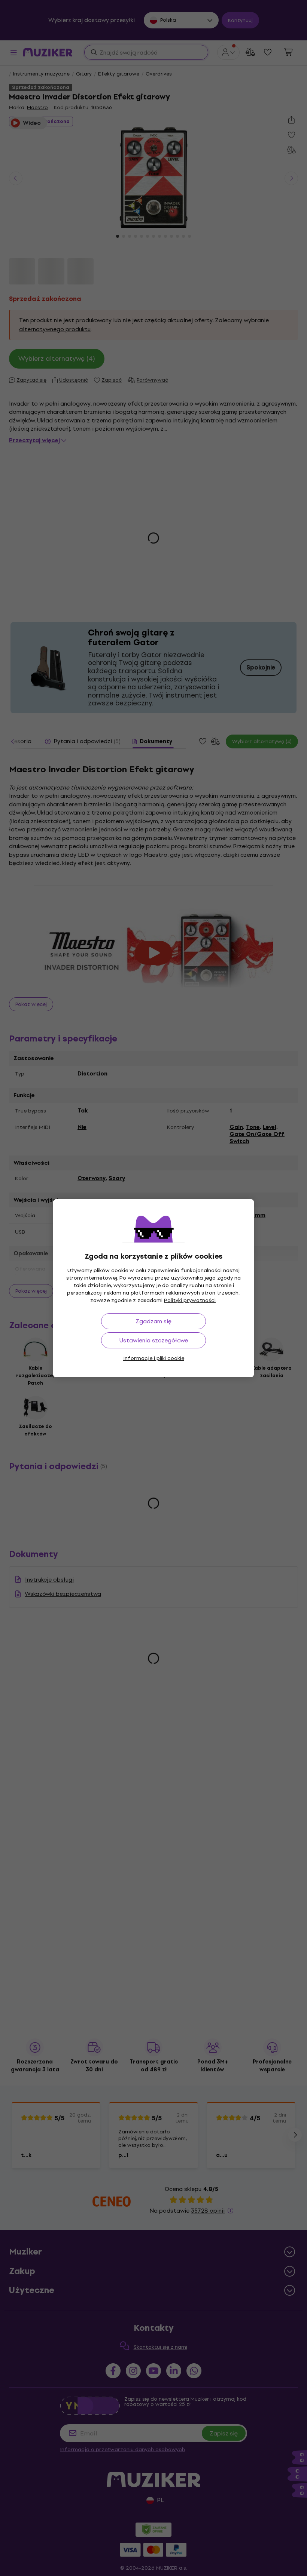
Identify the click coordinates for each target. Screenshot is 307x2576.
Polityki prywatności (190, 1300)
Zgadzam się (153, 1321)
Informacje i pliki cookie (154, 1358)
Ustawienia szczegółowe (154, 1340)
